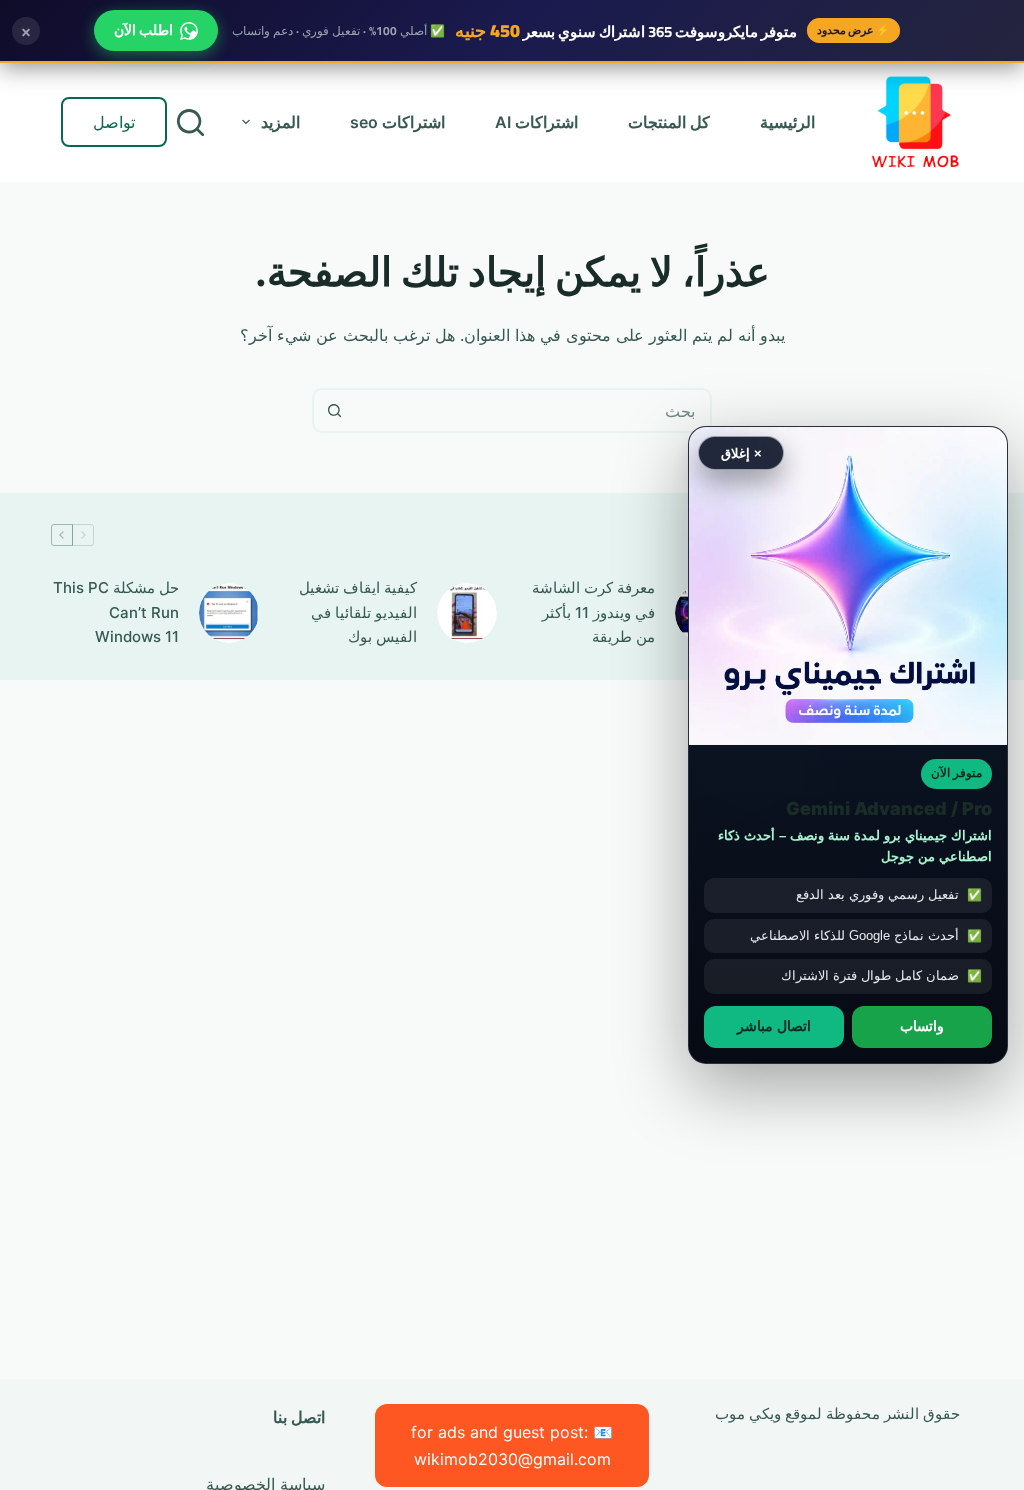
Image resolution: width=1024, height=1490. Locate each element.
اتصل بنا (299, 1417)
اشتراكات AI (536, 122)
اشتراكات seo (397, 122)
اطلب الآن (143, 30)
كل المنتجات (669, 122)
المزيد (280, 122)
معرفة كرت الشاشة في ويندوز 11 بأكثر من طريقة (593, 612)
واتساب (922, 1026)
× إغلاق (741, 452)
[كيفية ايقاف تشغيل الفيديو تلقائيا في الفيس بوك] (467, 613)
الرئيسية (787, 122)
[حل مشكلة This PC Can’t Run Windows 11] (229, 613)
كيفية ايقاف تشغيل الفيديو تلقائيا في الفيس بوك (358, 612)
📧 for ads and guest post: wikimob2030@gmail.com (512, 1445)
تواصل (114, 122)
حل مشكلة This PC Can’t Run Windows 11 (116, 612)
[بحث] (190, 122)
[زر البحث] (334, 410)
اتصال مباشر (774, 1026)
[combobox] (532, 410)
